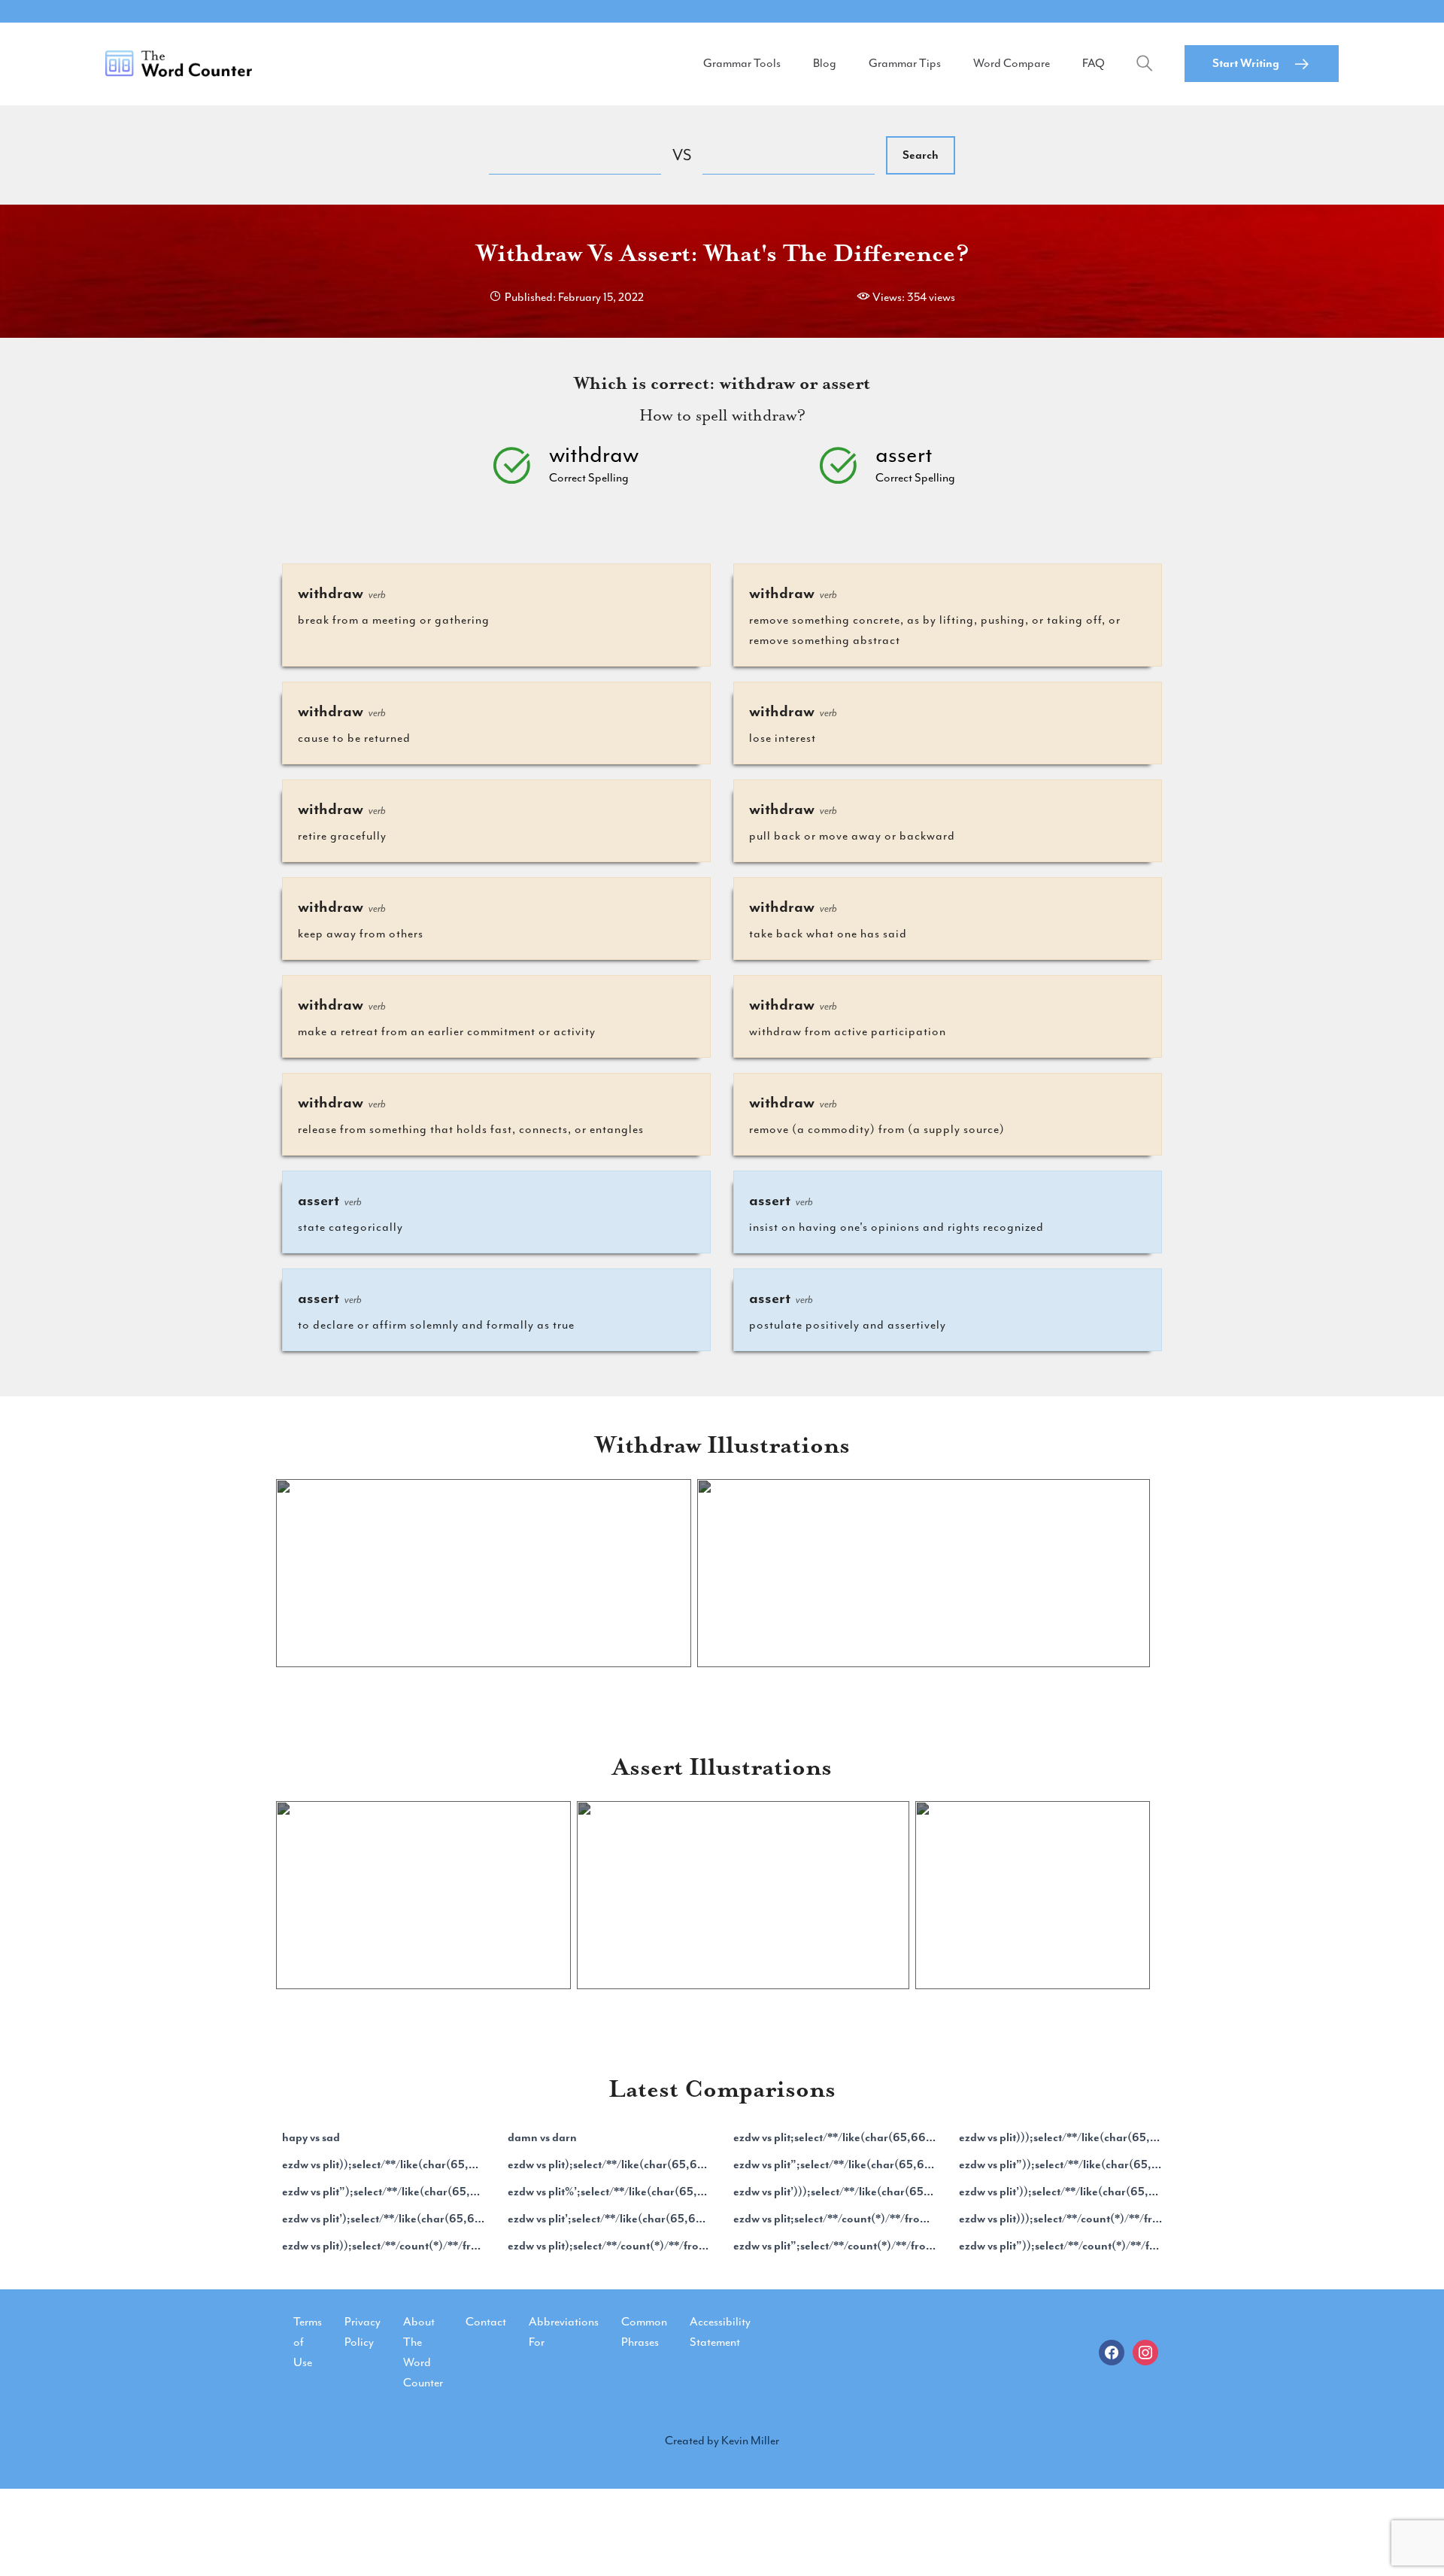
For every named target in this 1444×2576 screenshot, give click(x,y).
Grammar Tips (905, 63)
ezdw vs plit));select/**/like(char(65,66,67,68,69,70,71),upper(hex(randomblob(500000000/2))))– (384, 2164)
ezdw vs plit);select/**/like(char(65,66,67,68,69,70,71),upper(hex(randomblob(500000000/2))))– (609, 2164)
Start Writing (1246, 63)
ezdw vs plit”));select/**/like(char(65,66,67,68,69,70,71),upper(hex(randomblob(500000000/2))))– (1060, 2164)
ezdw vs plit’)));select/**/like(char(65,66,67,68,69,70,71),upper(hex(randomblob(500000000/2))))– (835, 2192)
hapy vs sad (311, 2137)
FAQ (1094, 63)
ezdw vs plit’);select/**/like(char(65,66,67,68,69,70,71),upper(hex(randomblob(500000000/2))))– (384, 2219)
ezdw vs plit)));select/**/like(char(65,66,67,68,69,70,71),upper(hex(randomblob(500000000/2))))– (1060, 2137)
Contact (486, 2322)
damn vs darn (542, 2137)
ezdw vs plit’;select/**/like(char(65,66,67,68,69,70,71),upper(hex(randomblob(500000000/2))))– (609, 2219)
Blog (825, 63)
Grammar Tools (742, 63)
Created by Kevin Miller (722, 2441)
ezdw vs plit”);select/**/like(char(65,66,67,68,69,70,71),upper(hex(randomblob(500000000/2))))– (384, 2192)
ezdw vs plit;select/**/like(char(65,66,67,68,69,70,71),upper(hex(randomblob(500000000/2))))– (835, 2137)
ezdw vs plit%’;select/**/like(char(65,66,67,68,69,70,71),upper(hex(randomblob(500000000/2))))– (609, 2192)
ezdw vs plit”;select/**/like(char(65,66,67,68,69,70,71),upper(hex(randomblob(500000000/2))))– (835, 2164)
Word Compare (1012, 63)
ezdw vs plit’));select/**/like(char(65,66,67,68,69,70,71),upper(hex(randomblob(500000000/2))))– (1060, 2192)
